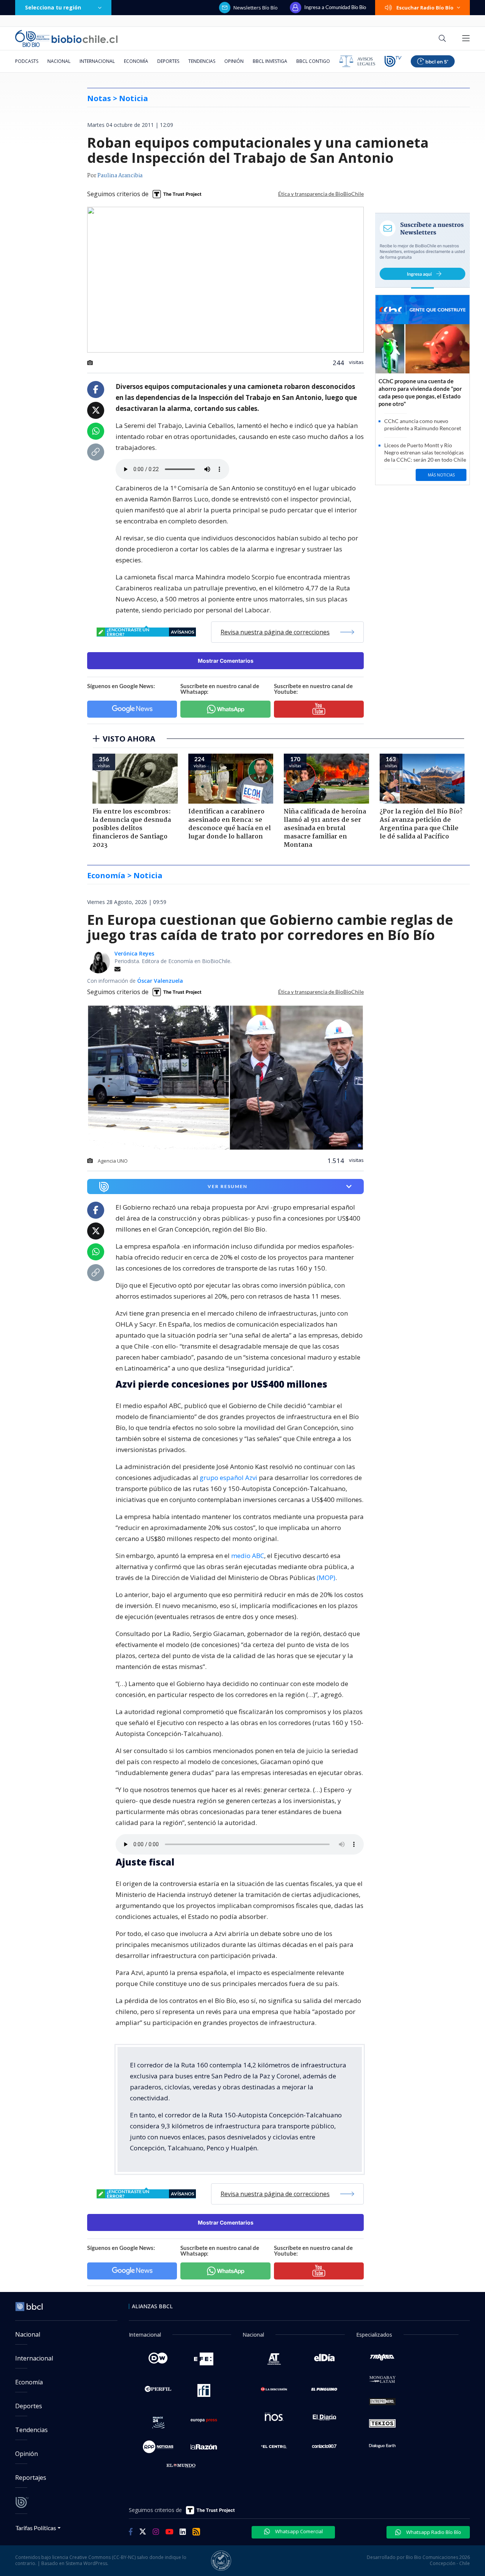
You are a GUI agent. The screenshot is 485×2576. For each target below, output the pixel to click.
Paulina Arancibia (120, 176)
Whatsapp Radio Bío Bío (433, 2532)
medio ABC (248, 1556)
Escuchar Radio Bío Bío (425, 8)
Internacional (97, 61)
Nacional (59, 61)
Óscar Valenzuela (160, 981)
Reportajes (31, 2478)
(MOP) (326, 1578)
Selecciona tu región (53, 7)
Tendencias (202, 61)
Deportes (168, 61)
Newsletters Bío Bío (256, 8)
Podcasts (27, 61)
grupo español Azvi (228, 1478)
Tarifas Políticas (36, 2528)
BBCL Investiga (270, 61)
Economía (136, 61)
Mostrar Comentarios (226, 661)
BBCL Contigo (313, 61)
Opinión (234, 61)
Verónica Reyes (134, 953)
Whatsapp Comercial (298, 2531)
